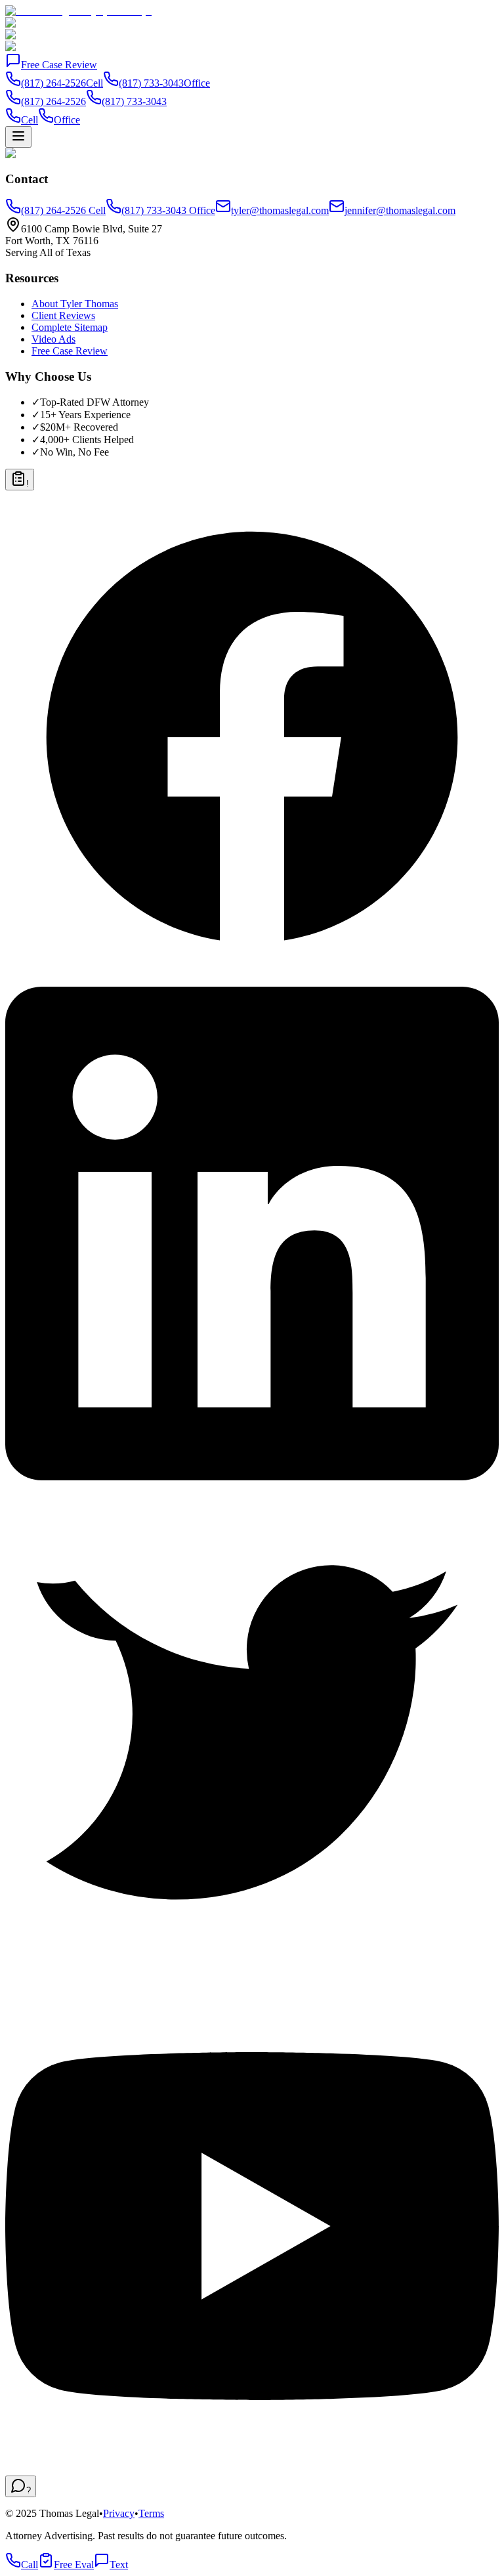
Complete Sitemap (70, 327)
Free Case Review (59, 65)
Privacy (119, 2513)
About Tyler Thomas (75, 304)
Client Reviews (63, 315)
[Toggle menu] (18, 137)
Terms (151, 2513)
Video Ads (53, 339)
